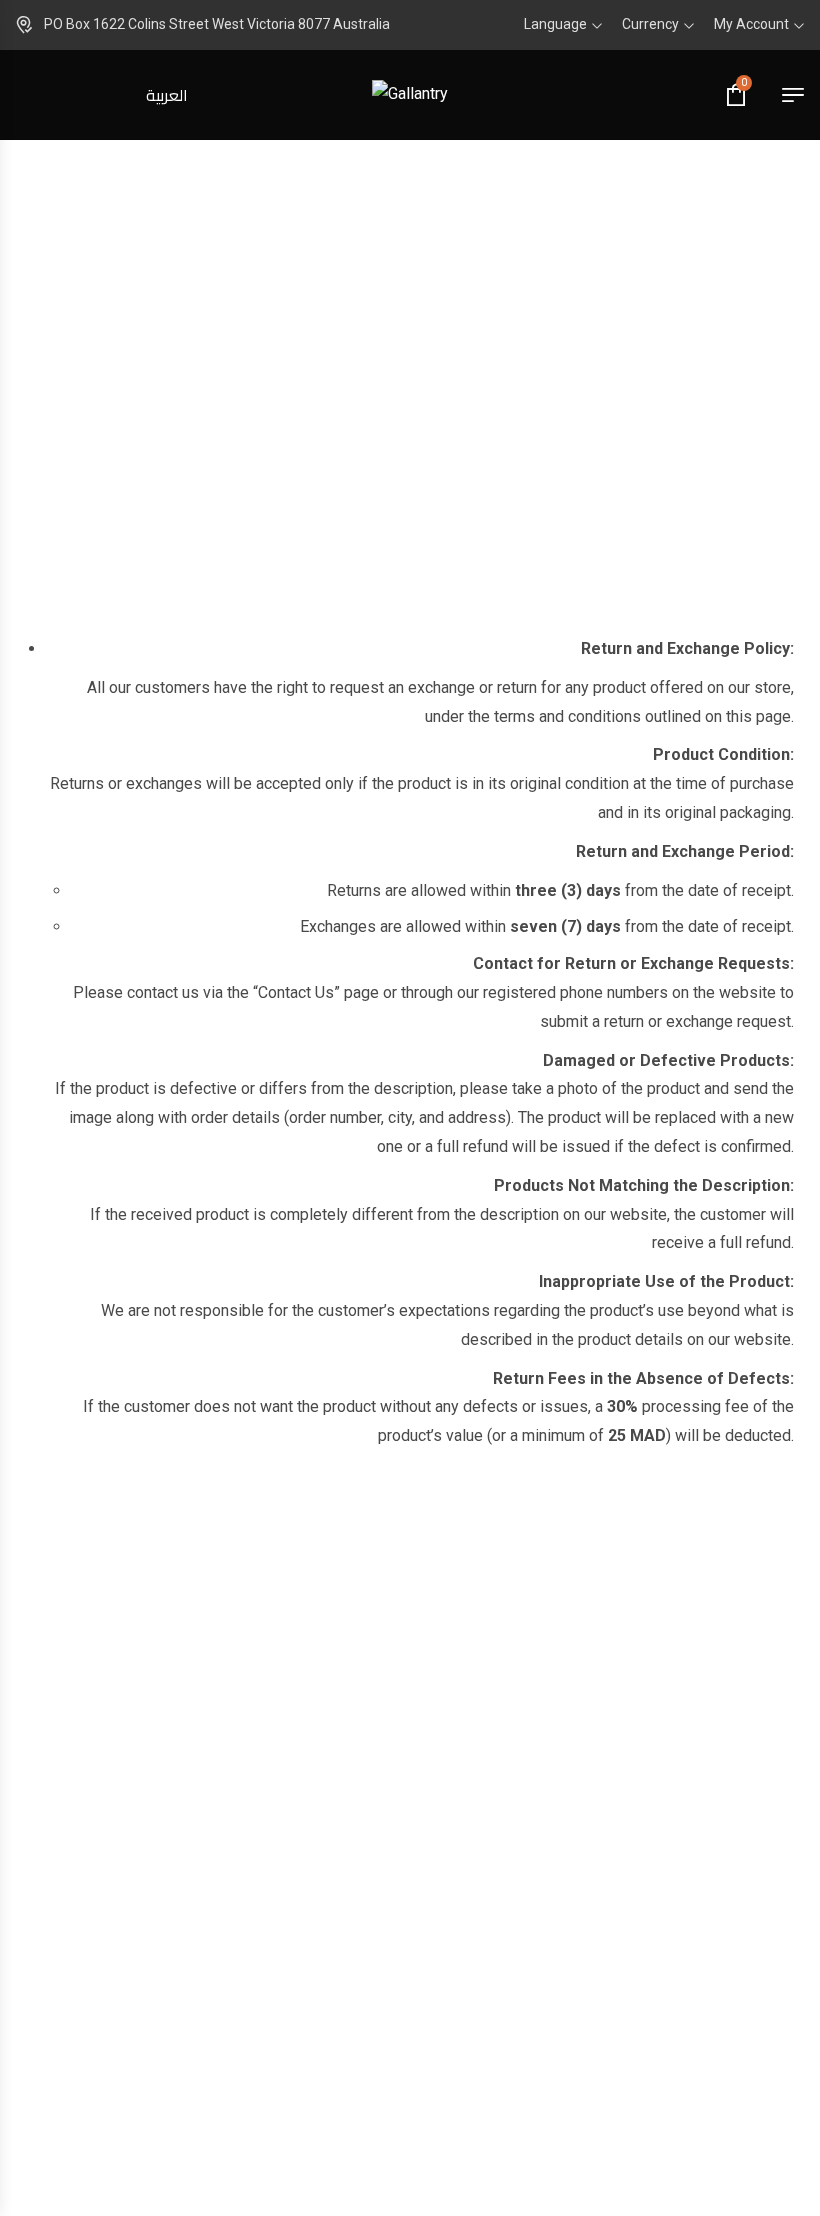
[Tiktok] (442, 2049)
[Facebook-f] (312, 2049)
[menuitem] (167, 95)
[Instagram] (377, 2049)
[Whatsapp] (507, 2049)
